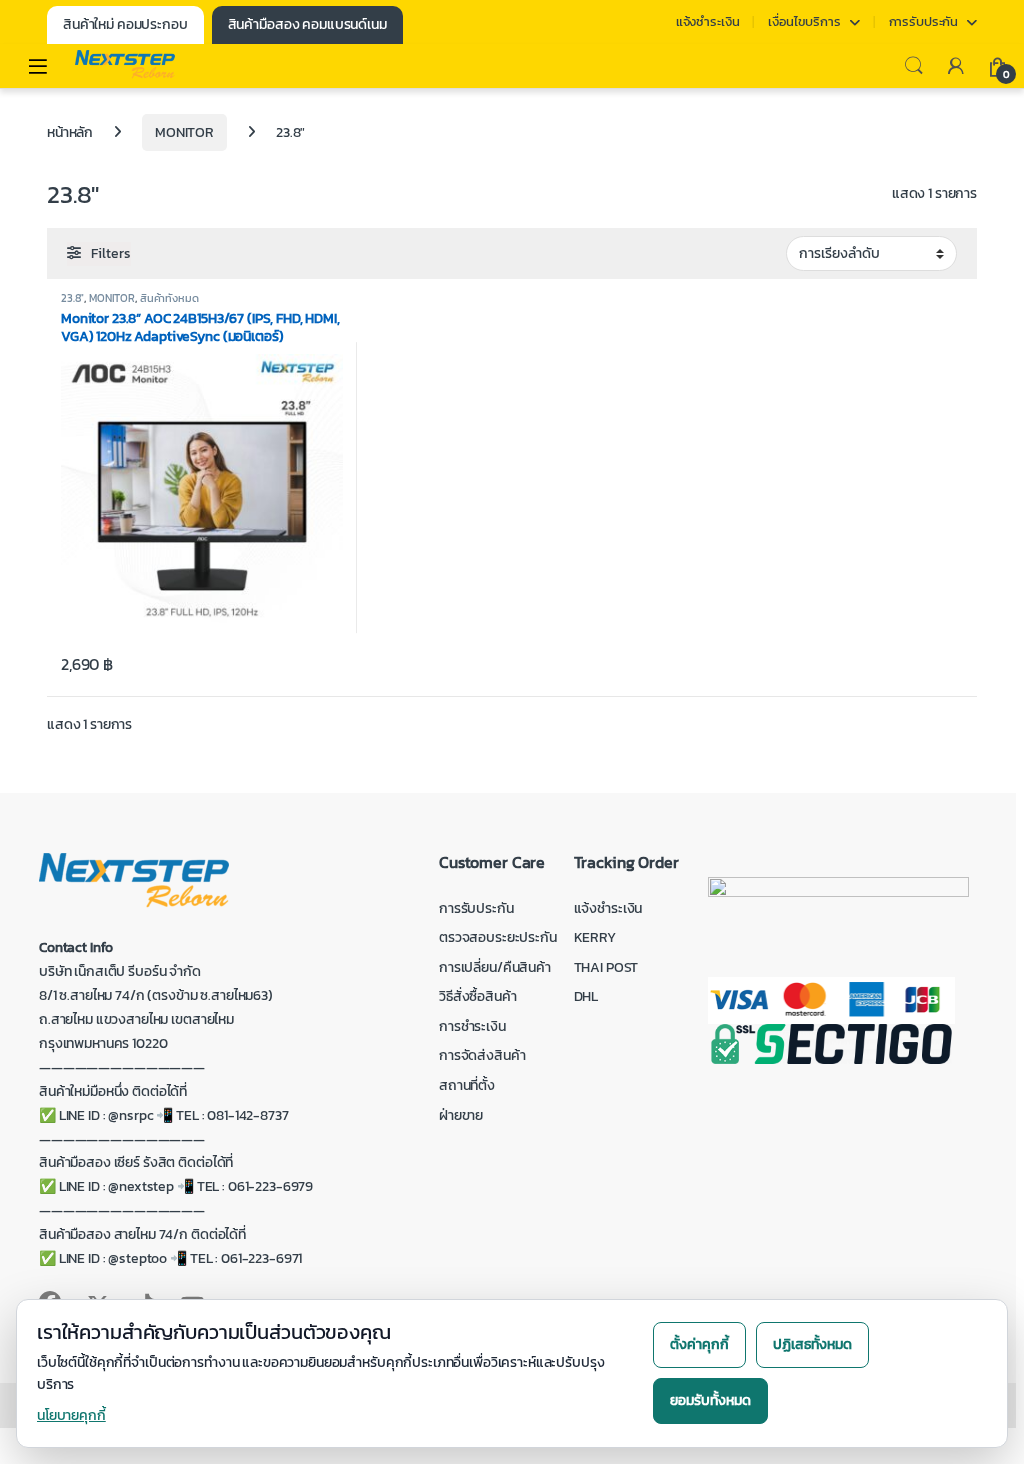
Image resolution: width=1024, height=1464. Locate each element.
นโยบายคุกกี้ (71, 1415)
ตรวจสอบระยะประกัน (498, 937)
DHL (586, 996)
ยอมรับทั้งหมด (710, 1400)
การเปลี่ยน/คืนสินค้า (495, 967)
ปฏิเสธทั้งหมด (812, 1344)
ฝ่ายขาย (461, 1115)
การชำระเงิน (472, 1026)
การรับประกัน (924, 21)
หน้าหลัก (70, 132)
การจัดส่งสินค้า (482, 1055)
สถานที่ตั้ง (467, 1085)
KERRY (595, 937)
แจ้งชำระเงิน (708, 21)
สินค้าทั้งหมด (169, 298)
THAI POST (606, 967)
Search (914, 66)
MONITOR (184, 132)
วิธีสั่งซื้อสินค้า (478, 996)
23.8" (72, 298)
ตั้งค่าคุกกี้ (699, 1344)
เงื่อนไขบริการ (804, 21)
